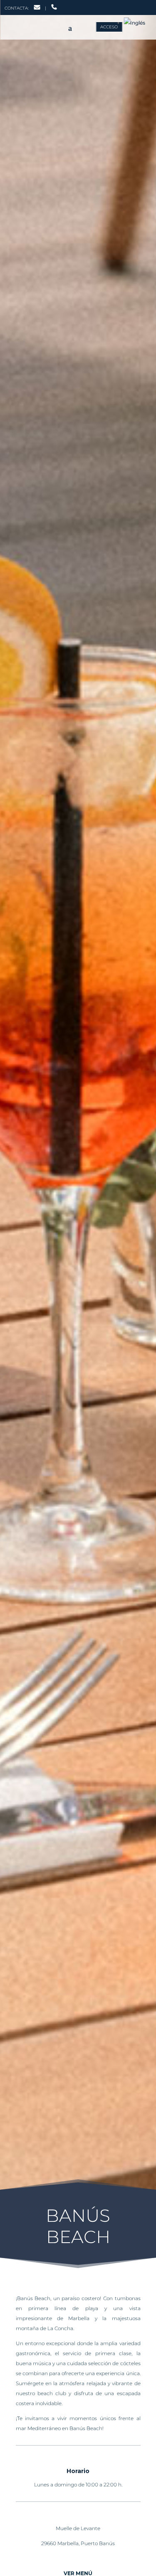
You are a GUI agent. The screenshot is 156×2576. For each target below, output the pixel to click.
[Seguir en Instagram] (116, 6)
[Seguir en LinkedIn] (129, 6)
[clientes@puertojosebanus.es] (37, 8)
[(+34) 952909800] (54, 8)
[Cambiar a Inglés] (134, 23)
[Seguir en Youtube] (142, 6)
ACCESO (109, 27)
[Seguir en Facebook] (102, 6)
